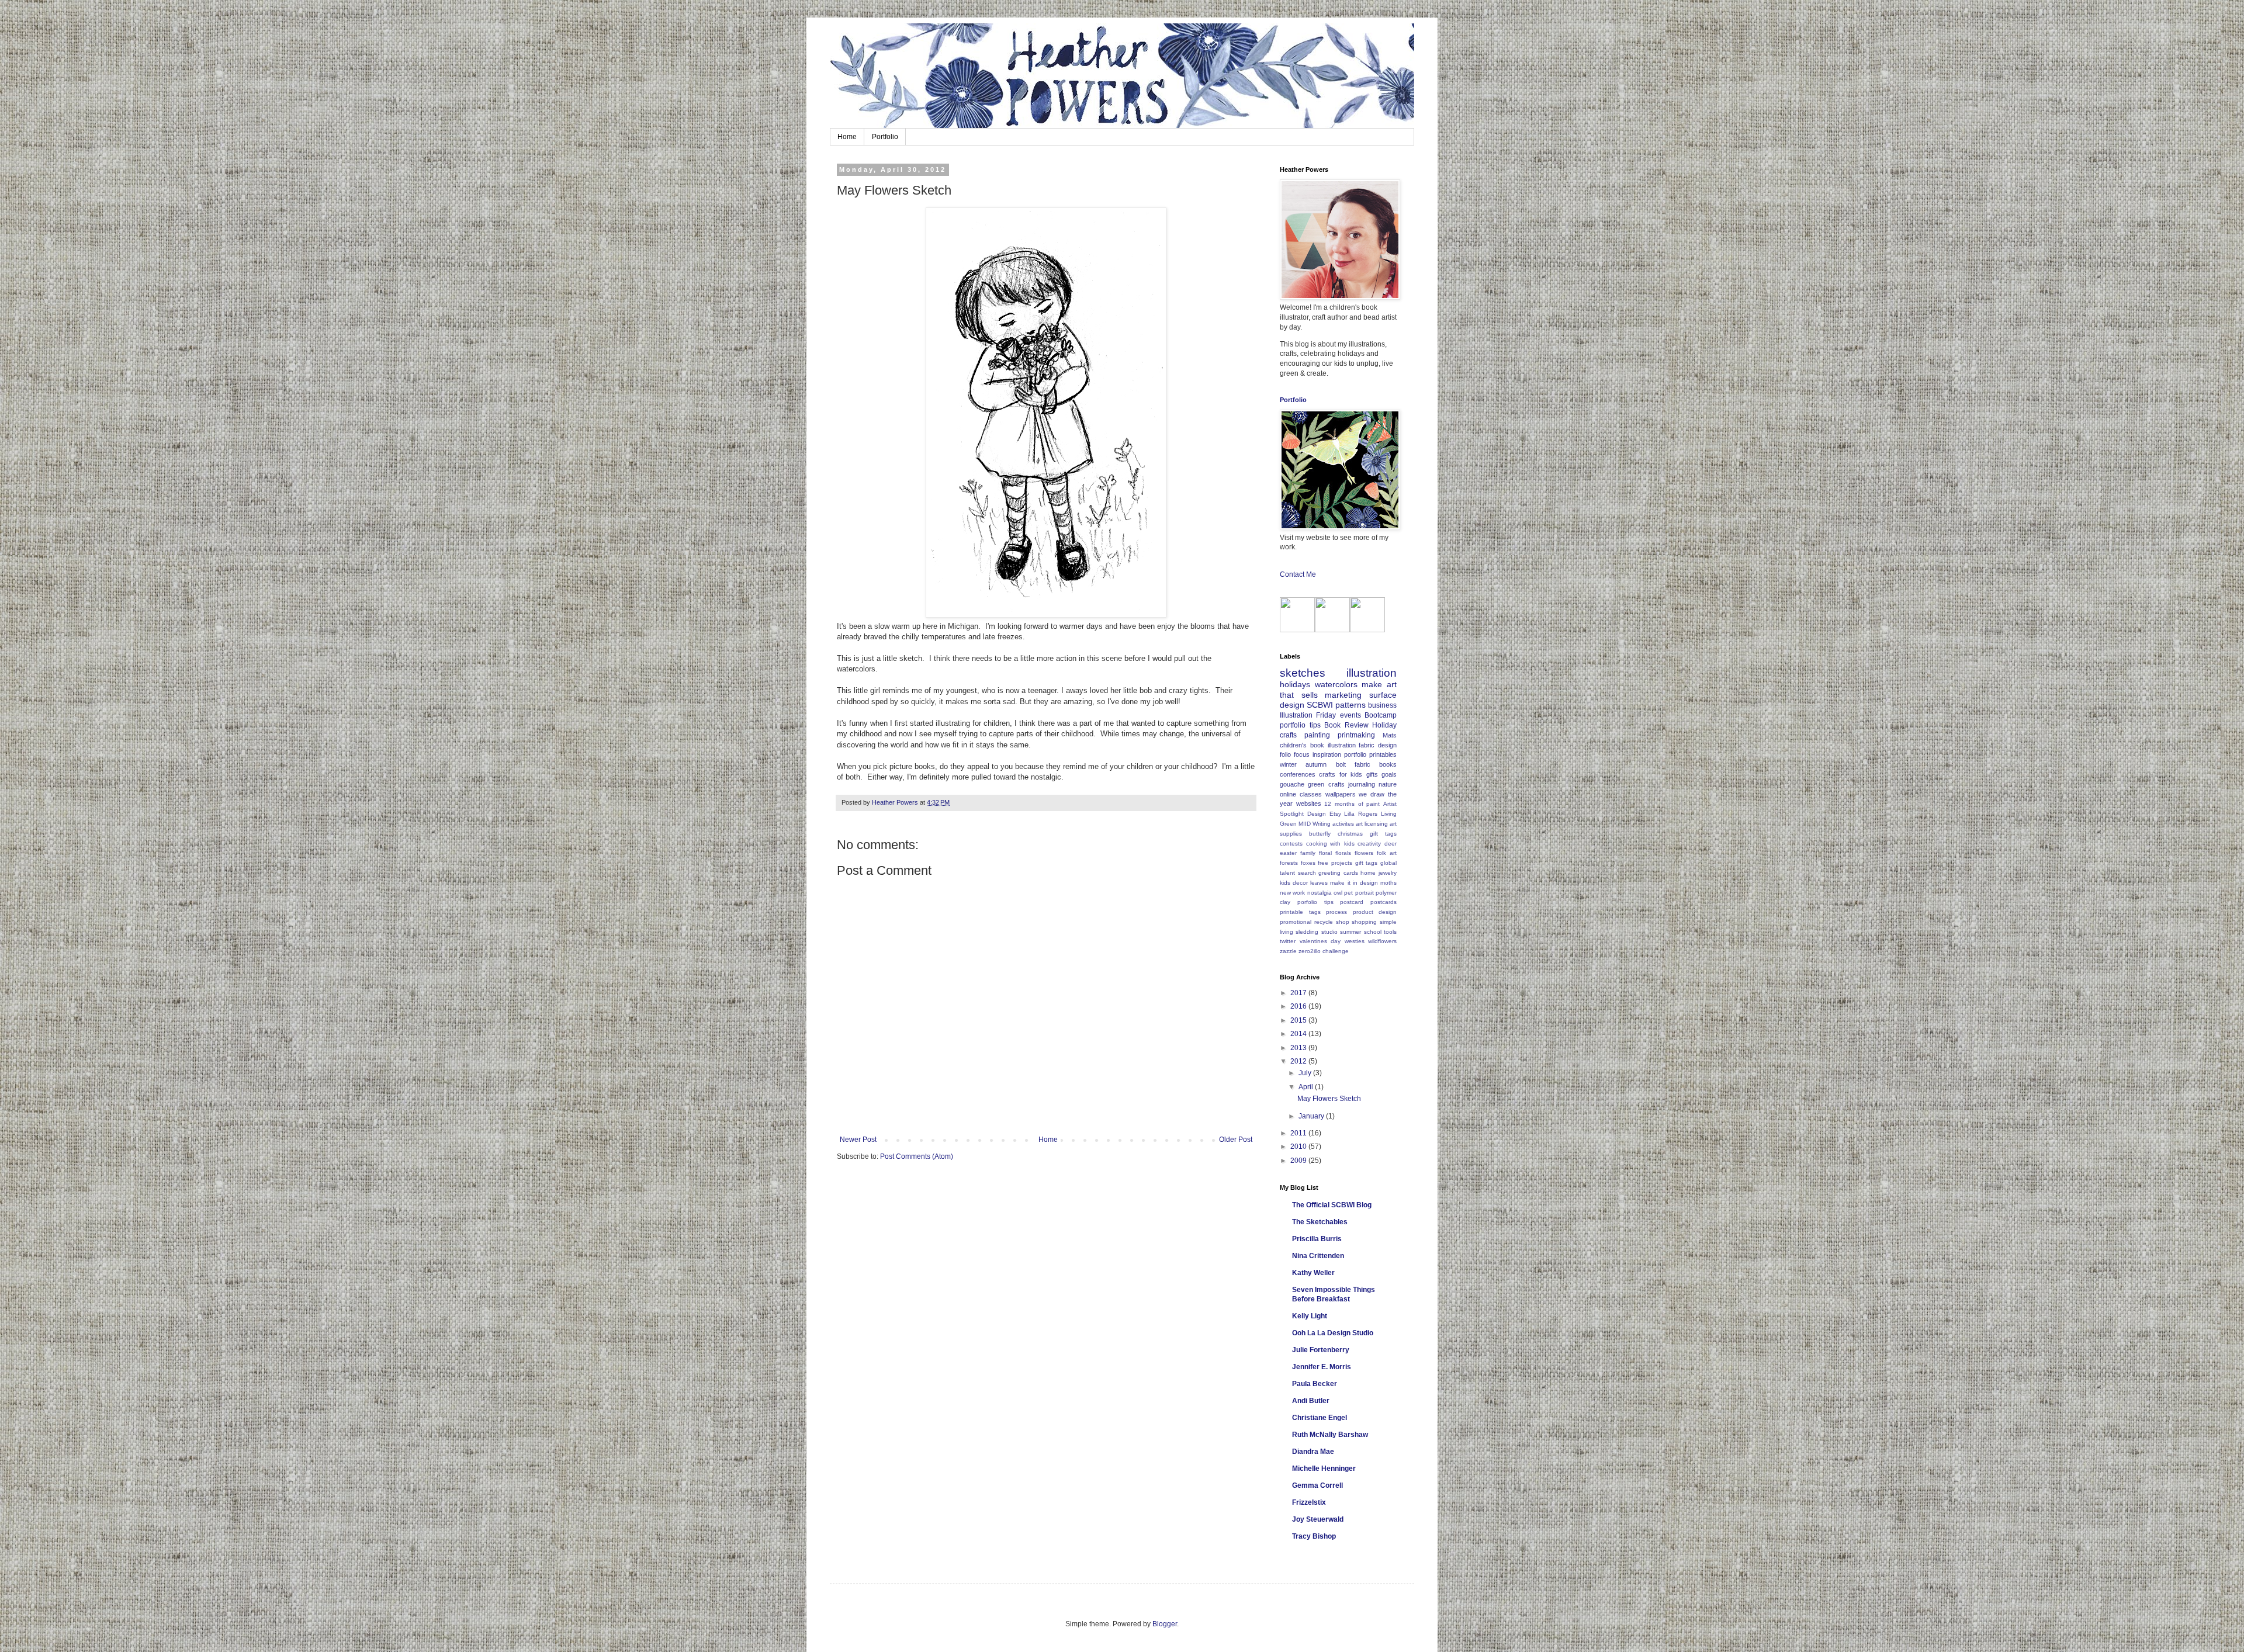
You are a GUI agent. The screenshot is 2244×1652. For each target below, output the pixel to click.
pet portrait (1359, 893)
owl (1338, 893)
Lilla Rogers (1361, 814)
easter (1288, 853)
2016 (1299, 1006)
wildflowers (1382, 941)
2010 (1299, 1147)
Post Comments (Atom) (917, 1156)
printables (1383, 754)
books (1388, 764)
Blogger (1165, 1624)
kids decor (1294, 883)
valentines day (1320, 941)
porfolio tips (1315, 902)
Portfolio (885, 137)
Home (847, 137)
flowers (1364, 853)
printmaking (1356, 735)
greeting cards (1338, 873)
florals (1343, 853)
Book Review (1346, 725)
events (1350, 715)
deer (1391, 844)
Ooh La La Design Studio (1333, 1333)
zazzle (1288, 951)
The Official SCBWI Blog (1332, 1205)
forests (1289, 863)
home (1368, 873)
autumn (1316, 764)
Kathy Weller (1313, 1273)
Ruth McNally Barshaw (1330, 1435)
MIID (1305, 824)
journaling (1362, 784)
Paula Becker (1315, 1384)
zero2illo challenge (1324, 951)
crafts (1288, 735)
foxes (1308, 863)
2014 (1299, 1034)
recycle (1324, 922)
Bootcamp (1381, 715)
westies (1355, 941)
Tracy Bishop (1314, 1536)
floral (1325, 853)
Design (1317, 814)
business (1382, 705)
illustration (1372, 673)
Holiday (1384, 725)
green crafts (1326, 784)
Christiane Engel (1320, 1418)
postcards (1384, 902)
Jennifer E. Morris (1322, 1367)
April (1307, 1087)
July (1306, 1073)
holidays (1295, 684)
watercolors (1336, 684)
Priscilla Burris (1317, 1239)
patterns (1350, 705)
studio (1329, 932)
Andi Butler (1311, 1401)
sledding (1307, 932)
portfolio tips (1300, 725)
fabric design (1378, 745)
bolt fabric (1353, 764)
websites (1309, 804)
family (1308, 853)
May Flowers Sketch (1329, 1099)
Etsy (1335, 814)
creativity (1369, 844)
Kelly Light (1310, 1316)
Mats (1390, 735)
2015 (1299, 1020)
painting (1317, 735)
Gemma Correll (1317, 1485)
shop (1343, 922)
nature (1388, 784)
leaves (1319, 883)
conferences (1298, 774)
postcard (1352, 902)
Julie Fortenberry (1321, 1350)
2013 (1299, 1048)
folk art (1387, 853)
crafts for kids (1341, 774)
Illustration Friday (1308, 715)
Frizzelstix (1309, 1502)
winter (1288, 764)
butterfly (1320, 834)
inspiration (1327, 754)
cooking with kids (1330, 844)
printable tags (1300, 912)
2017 (1299, 993)
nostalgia (1320, 893)
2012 (1299, 1061)
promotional (1296, 922)
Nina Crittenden (1318, 1256)
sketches (1303, 673)
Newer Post (858, 1140)
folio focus (1295, 754)
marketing (1343, 695)
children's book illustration (1318, 745)
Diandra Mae (1313, 1452)
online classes (1301, 794)
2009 (1299, 1161)
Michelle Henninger (1324, 1469)
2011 (1299, 1133)
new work (1292, 893)
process (1336, 912)
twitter (1288, 941)
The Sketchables (1320, 1222)
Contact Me (1298, 574)
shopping (1364, 922)
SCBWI (1320, 705)
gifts (1372, 774)
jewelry (1388, 873)
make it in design (1354, 883)
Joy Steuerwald (1318, 1519)
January (1312, 1116)
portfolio (1355, 754)
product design (1375, 912)
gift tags (1367, 863)
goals (1389, 774)
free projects (1335, 863)
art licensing (1372, 824)
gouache (1292, 784)
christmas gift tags (1367, 834)
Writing (1322, 824)
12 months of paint (1352, 804)
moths (1388, 883)
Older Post (1236, 1140)
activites (1343, 824)
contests (1291, 844)
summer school (1360, 932)
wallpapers (1341, 794)
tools (1390, 932)
